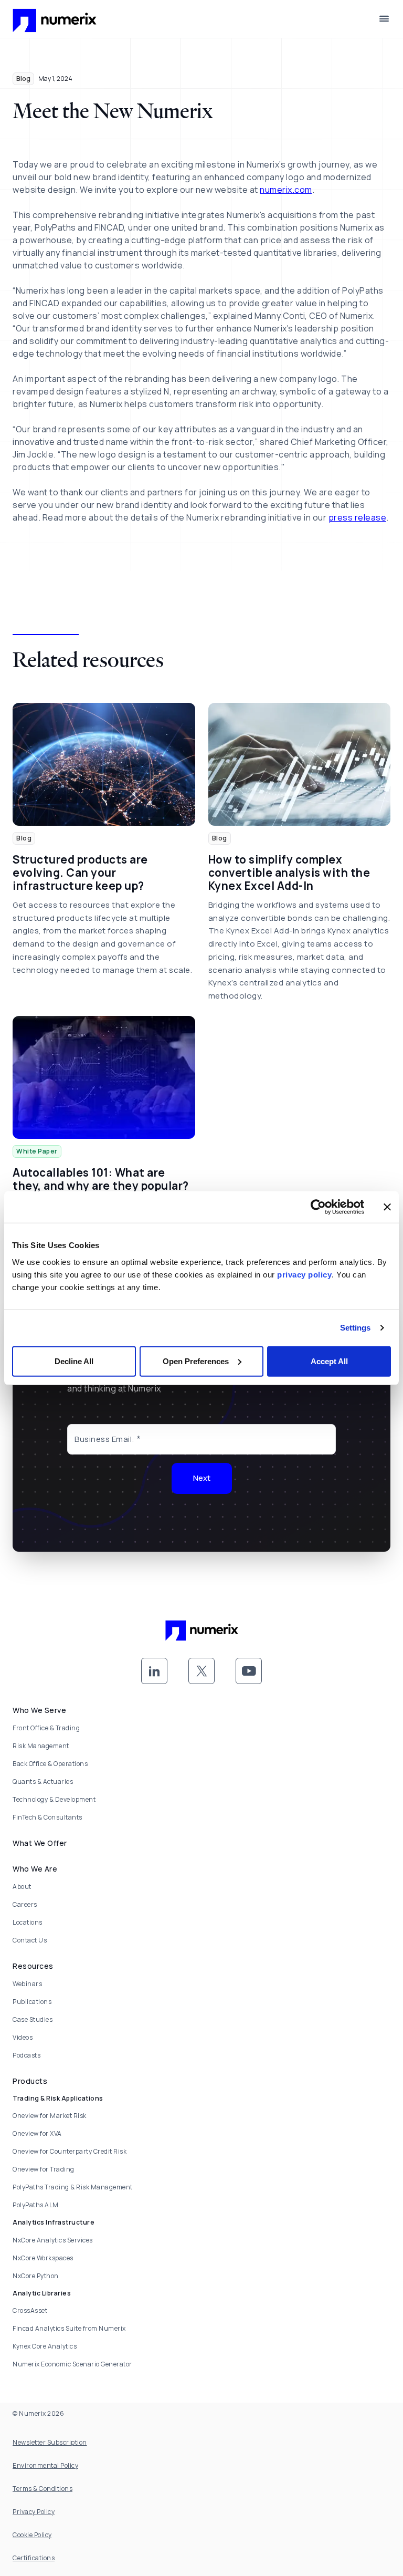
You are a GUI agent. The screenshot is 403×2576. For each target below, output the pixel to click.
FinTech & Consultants (47, 1817)
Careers (25, 1904)
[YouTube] (249, 1671)
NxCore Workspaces (43, 2258)
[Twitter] (201, 1671)
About (22, 1887)
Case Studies (33, 2019)
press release (358, 517)
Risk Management (41, 1746)
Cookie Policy (32, 2535)
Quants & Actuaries (43, 1782)
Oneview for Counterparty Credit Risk (70, 2151)
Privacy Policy (34, 2512)
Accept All (329, 1361)
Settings (356, 1328)
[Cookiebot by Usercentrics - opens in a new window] (318, 1207)
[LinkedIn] (154, 1671)
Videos (23, 2037)
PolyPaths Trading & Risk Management (73, 2187)
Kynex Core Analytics (45, 2346)
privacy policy (304, 1274)
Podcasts (26, 2055)
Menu (384, 19)
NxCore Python (36, 2276)
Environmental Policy (45, 2465)
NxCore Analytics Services (53, 2240)
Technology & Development (54, 1799)
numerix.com (286, 190)
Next (202, 1478)
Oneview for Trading (44, 2169)
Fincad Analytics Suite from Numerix (69, 2328)
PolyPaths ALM (36, 2205)
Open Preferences (196, 1361)
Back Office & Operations (50, 1764)
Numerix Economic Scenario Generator (72, 2364)
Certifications (34, 2558)
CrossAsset (30, 2310)
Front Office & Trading (46, 1728)
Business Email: (105, 1439)
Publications (32, 2002)
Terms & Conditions (43, 2489)
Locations (28, 1922)
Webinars (27, 1984)
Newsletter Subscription (50, 2442)
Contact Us (30, 1940)
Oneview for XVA (37, 2133)
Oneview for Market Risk (50, 2116)
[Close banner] (387, 1207)
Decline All (74, 1361)
